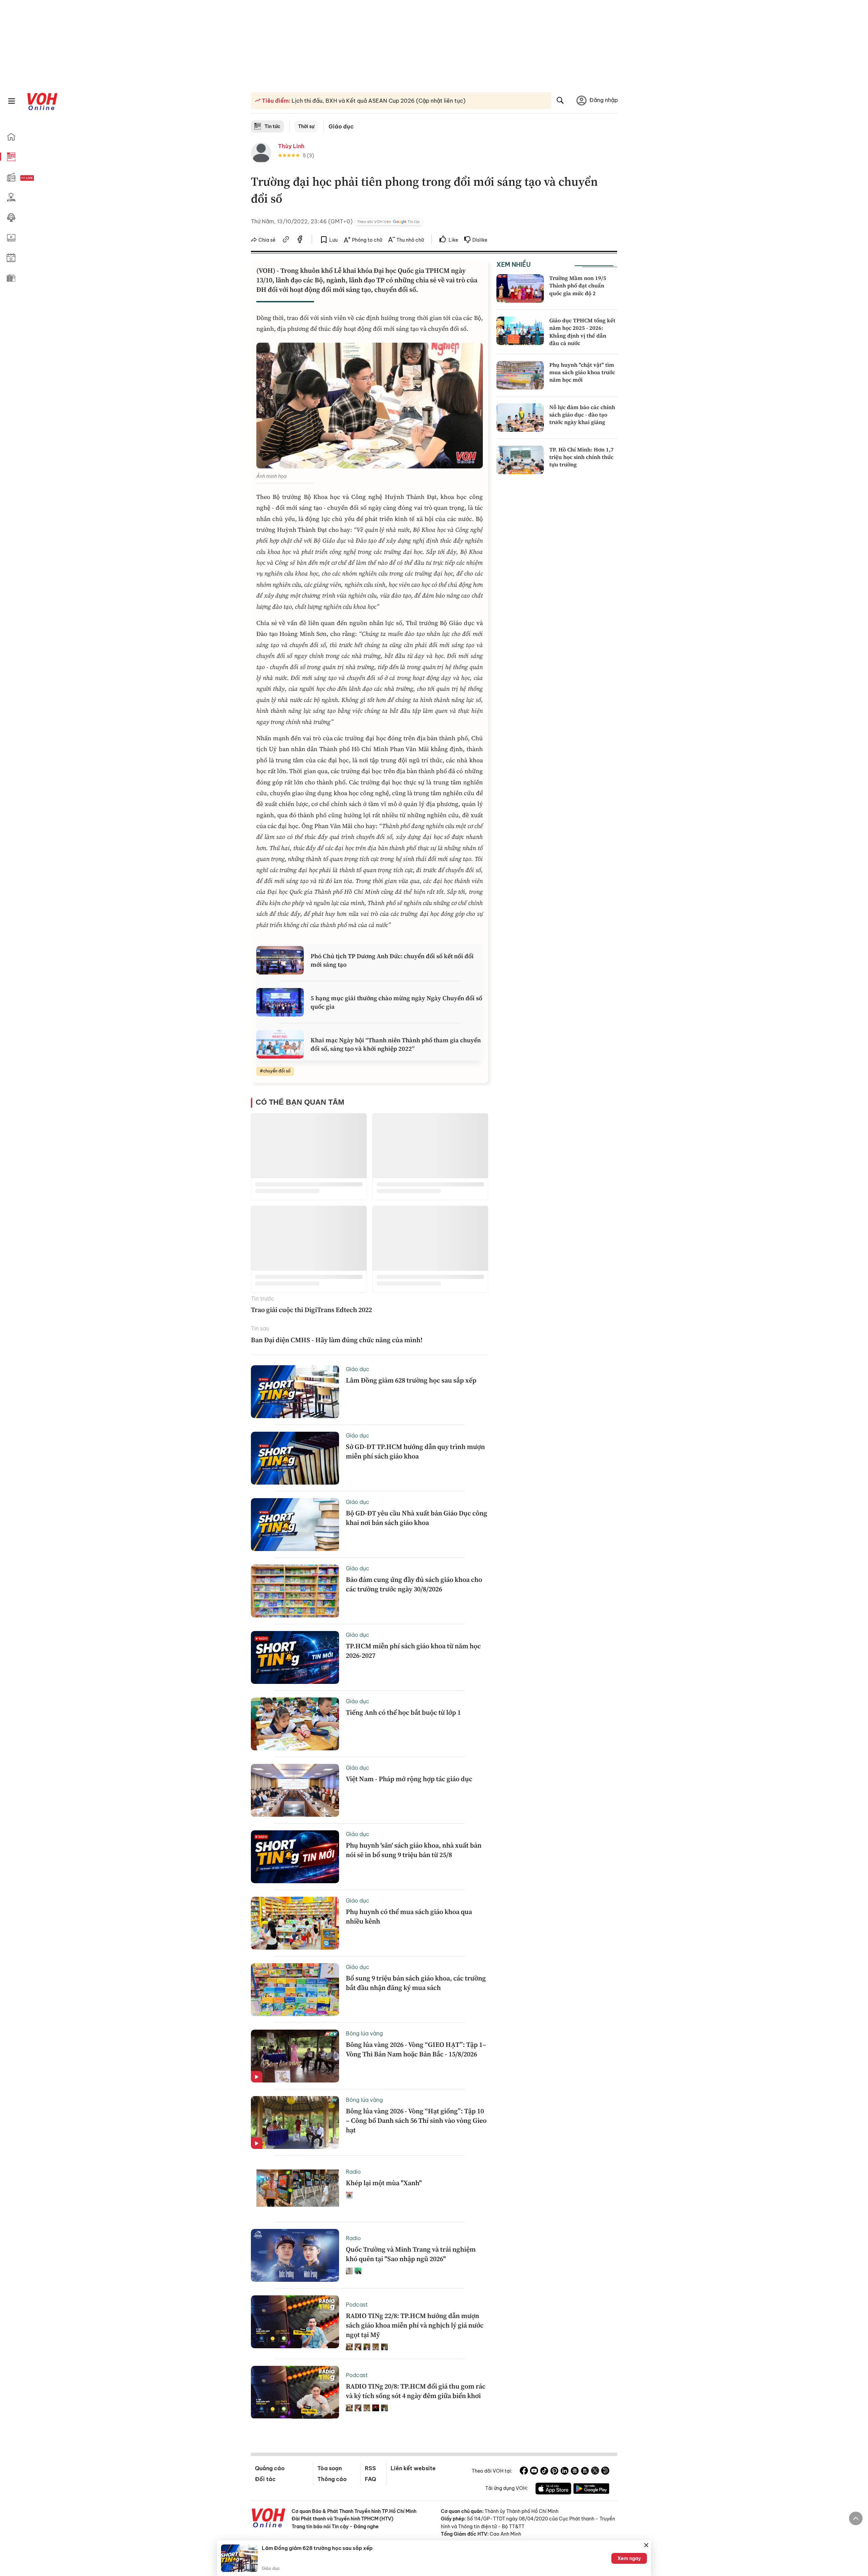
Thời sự (306, 126)
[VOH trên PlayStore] (591, 2490)
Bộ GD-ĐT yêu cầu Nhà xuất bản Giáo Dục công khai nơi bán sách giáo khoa (417, 1518)
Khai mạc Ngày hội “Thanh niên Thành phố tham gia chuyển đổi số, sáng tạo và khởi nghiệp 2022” (396, 1044)
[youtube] (534, 2472)
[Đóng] (646, 2545)
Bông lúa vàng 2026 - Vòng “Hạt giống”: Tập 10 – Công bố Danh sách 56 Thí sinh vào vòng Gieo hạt (416, 2120)
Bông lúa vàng (364, 2033)
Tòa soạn (330, 2468)
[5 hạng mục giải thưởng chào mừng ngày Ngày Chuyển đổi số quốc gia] (280, 1002)
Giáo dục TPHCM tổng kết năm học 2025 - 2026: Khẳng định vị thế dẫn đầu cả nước (582, 332)
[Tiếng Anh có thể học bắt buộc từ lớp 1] (295, 1724)
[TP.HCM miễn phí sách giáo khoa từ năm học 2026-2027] (295, 1657)
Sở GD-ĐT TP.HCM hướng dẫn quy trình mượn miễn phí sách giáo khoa (415, 1451)
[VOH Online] (269, 2519)
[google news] (575, 2472)
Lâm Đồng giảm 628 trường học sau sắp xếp (411, 1380)
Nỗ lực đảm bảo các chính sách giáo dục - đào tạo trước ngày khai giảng (582, 415)
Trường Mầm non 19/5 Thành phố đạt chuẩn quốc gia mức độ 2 (578, 286)
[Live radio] (39, 178)
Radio (353, 2172)
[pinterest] (554, 2472)
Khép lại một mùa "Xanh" (384, 2183)
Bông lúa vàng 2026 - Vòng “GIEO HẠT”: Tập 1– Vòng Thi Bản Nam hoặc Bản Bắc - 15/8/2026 (416, 2049)
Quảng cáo (270, 2468)
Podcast (357, 2305)
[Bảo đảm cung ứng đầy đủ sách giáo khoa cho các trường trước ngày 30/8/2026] (295, 1591)
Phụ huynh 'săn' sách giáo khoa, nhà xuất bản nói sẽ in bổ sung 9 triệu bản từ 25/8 (414, 1850)
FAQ (370, 2479)
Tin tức (272, 126)
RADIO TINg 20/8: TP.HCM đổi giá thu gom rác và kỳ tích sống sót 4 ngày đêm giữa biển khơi (416, 2391)
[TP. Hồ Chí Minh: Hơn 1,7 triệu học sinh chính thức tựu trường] (520, 460)
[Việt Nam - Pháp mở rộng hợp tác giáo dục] (295, 1790)
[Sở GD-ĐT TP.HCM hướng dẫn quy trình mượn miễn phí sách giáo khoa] (295, 1458)
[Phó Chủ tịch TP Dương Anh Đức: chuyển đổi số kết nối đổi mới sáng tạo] (280, 960)
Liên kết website (413, 2468)
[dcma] (585, 2472)
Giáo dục (341, 126)
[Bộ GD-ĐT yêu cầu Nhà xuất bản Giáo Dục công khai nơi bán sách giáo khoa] (295, 1525)
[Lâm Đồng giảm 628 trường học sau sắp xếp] (295, 1392)
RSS (370, 2468)
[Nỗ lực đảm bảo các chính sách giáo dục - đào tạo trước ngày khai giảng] (520, 418)
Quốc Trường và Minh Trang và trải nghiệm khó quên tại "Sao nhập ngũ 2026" (411, 2254)
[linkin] (565, 2472)
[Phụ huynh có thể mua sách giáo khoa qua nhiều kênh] (295, 1923)
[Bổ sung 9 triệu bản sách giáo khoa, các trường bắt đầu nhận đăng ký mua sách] (295, 1990)
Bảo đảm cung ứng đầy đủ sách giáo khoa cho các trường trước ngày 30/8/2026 (414, 1584)
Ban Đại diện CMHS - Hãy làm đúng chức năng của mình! (337, 1340)
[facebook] (300, 240)
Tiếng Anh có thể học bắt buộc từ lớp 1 (403, 1712)
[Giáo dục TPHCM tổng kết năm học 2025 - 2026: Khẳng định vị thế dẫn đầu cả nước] (520, 331)
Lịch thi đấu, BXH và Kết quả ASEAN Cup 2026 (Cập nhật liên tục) (378, 101)
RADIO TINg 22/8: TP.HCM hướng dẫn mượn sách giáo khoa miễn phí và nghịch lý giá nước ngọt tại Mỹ (415, 2325)
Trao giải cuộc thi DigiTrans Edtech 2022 (311, 1310)
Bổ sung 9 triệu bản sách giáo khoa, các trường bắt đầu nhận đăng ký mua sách (416, 1983)
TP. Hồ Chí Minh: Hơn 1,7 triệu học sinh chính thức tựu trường (581, 457)
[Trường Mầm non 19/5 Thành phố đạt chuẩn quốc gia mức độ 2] (520, 288)
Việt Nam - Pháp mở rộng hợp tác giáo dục (409, 1779)
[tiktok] (544, 2472)
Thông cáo (332, 2479)
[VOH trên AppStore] (553, 2490)
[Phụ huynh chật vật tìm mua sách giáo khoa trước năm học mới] (520, 375)
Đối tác (265, 2479)
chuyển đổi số (277, 1071)
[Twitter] (595, 2472)
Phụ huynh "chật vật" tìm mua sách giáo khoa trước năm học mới (582, 372)
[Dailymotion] (605, 2472)
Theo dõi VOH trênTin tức (389, 222)
